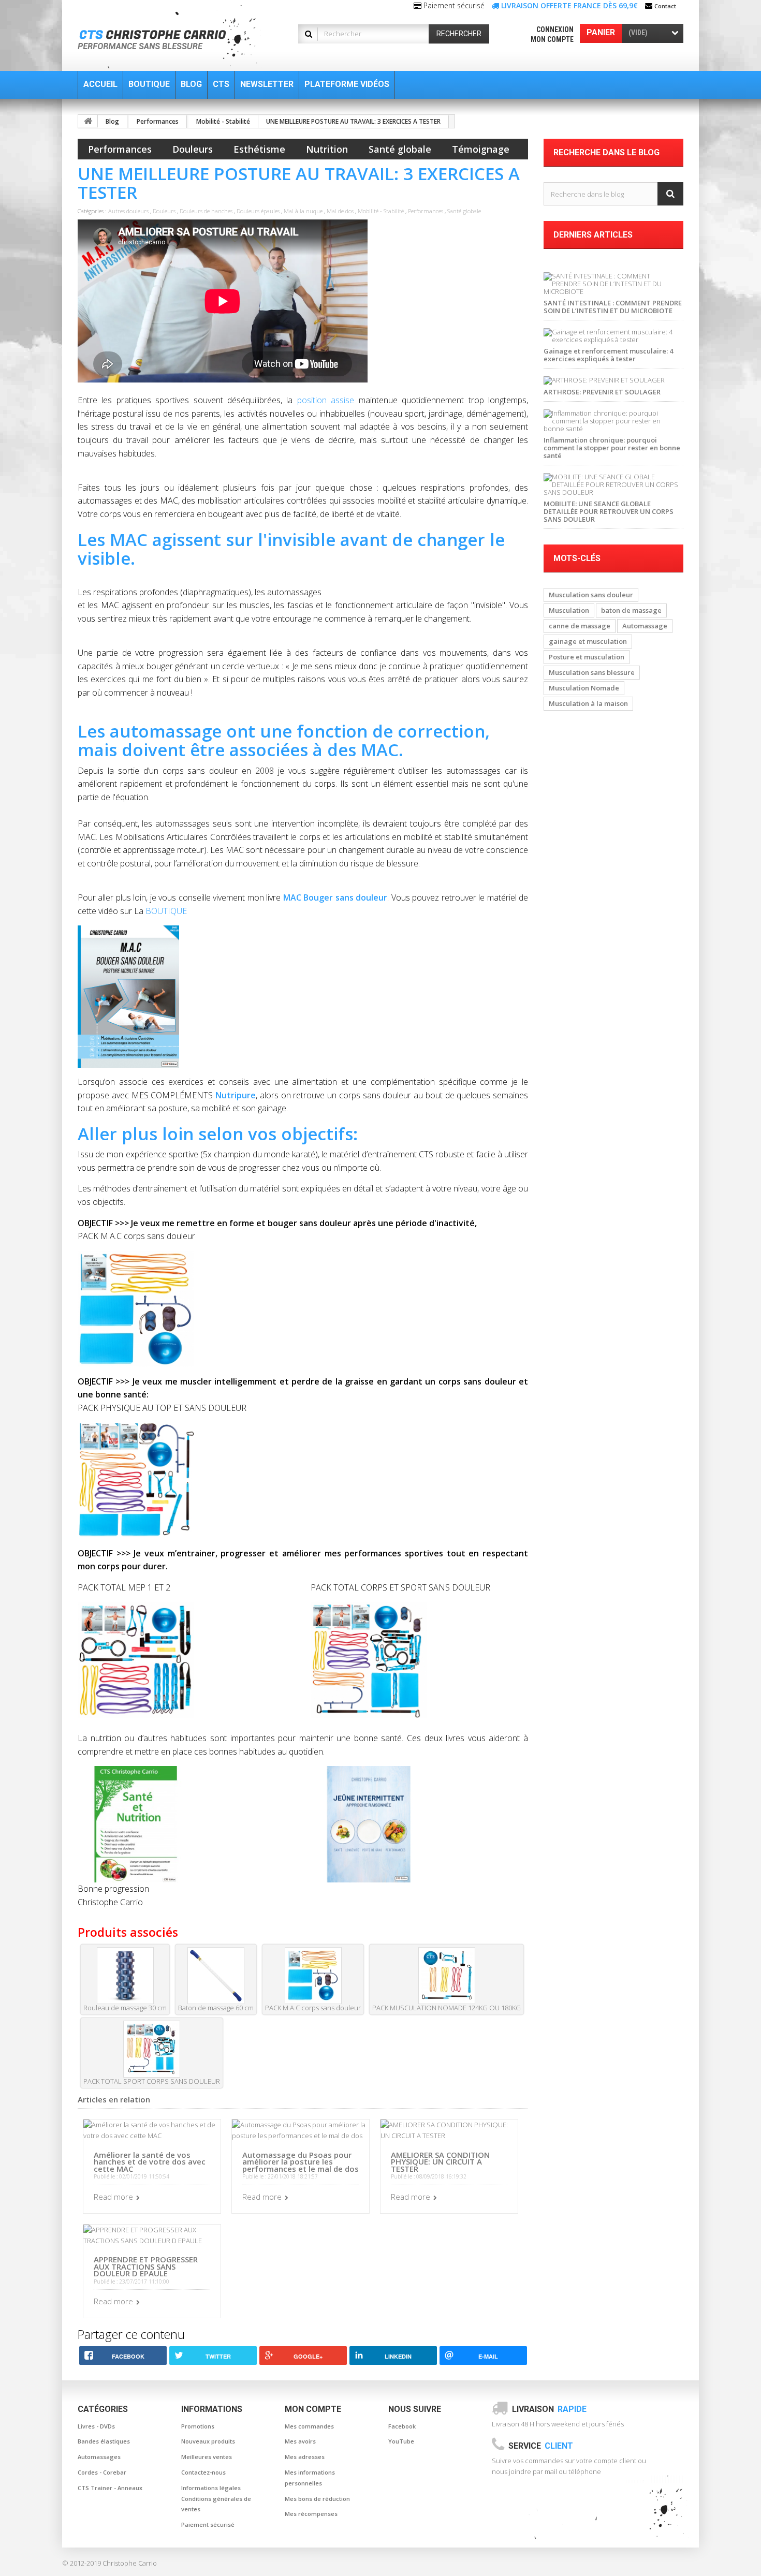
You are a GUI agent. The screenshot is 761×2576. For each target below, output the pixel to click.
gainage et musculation (588, 641)
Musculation (569, 610)
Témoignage (481, 149)
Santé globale (400, 149)
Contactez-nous (203, 2472)
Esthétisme (259, 149)
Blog (112, 121)
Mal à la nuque (303, 211)
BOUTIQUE (166, 911)
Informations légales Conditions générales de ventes (216, 2499)
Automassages (99, 2457)
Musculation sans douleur (591, 595)
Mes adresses (305, 2457)
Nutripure (236, 1095)
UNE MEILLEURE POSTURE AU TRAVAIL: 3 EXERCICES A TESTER (353, 121)
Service (541, 2446)
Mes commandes (309, 2426)
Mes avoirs (300, 2441)
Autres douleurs (128, 211)
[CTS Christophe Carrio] (175, 37)
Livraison (549, 2409)
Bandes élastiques (104, 2441)
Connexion (555, 30)
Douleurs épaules (258, 211)
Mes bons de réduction (317, 2499)
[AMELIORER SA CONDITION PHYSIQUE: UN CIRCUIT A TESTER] (449, 2129)
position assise (326, 400)
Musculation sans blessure (592, 672)
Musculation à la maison (588, 703)
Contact (665, 6)
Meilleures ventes (207, 2457)
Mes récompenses (311, 2514)
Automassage (645, 626)
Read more (113, 2197)
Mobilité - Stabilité (223, 121)
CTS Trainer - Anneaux (110, 2488)
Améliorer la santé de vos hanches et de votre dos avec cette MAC (150, 2162)
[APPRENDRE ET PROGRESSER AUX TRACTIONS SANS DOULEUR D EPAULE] (152, 2234)
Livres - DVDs (96, 2426)
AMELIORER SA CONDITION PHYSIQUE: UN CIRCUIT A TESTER (440, 2162)
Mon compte (552, 39)
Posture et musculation (587, 657)
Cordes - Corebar (102, 2472)
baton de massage (631, 610)
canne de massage (580, 626)
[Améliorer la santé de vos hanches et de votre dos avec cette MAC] (152, 2129)
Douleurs (193, 149)
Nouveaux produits (208, 2441)
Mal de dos (340, 211)
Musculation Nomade (584, 688)
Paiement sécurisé (208, 2525)
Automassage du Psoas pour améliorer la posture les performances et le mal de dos (301, 2162)
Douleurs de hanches (206, 211)
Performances (158, 121)
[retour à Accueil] (88, 121)
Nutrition (327, 149)
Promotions (198, 2426)
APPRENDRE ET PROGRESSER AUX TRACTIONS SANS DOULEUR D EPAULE (146, 2266)
